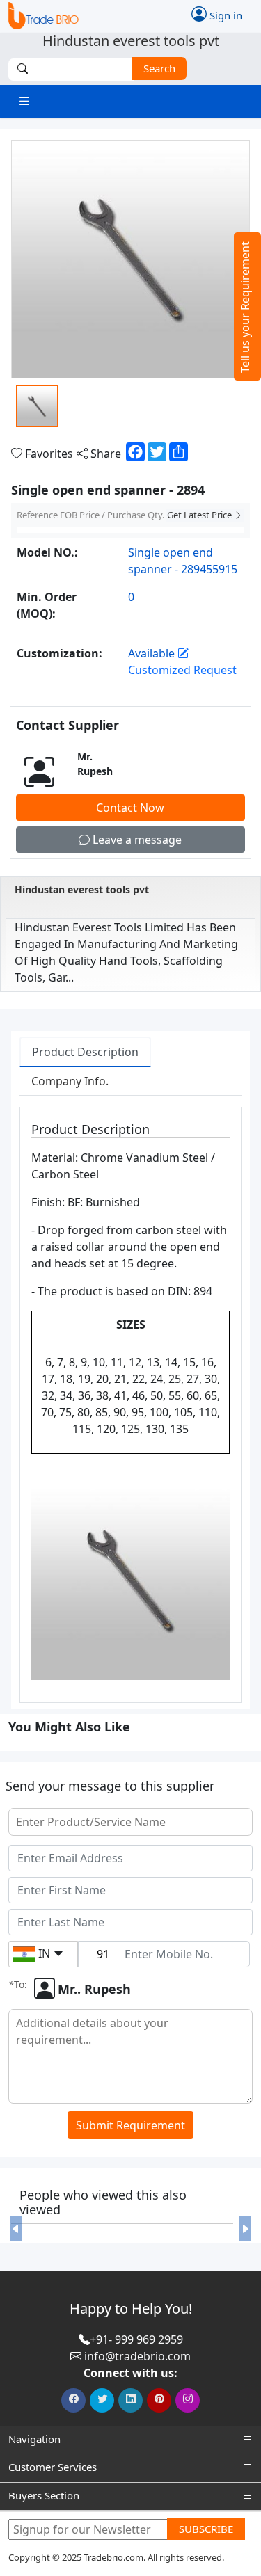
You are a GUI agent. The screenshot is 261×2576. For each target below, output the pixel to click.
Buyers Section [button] (44, 2495)
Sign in (224, 15)
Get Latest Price (200, 515)
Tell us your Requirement (245, 307)
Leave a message (136, 840)
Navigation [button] (34, 2439)
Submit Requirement (130, 2125)
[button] (16, 2229)
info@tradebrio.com (137, 2356)
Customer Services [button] (53, 2467)
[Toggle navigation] (24, 101)
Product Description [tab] (85, 1052)
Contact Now (130, 808)
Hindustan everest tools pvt (82, 889)
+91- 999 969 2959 (136, 2339)
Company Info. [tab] (70, 1081)
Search (159, 68)
